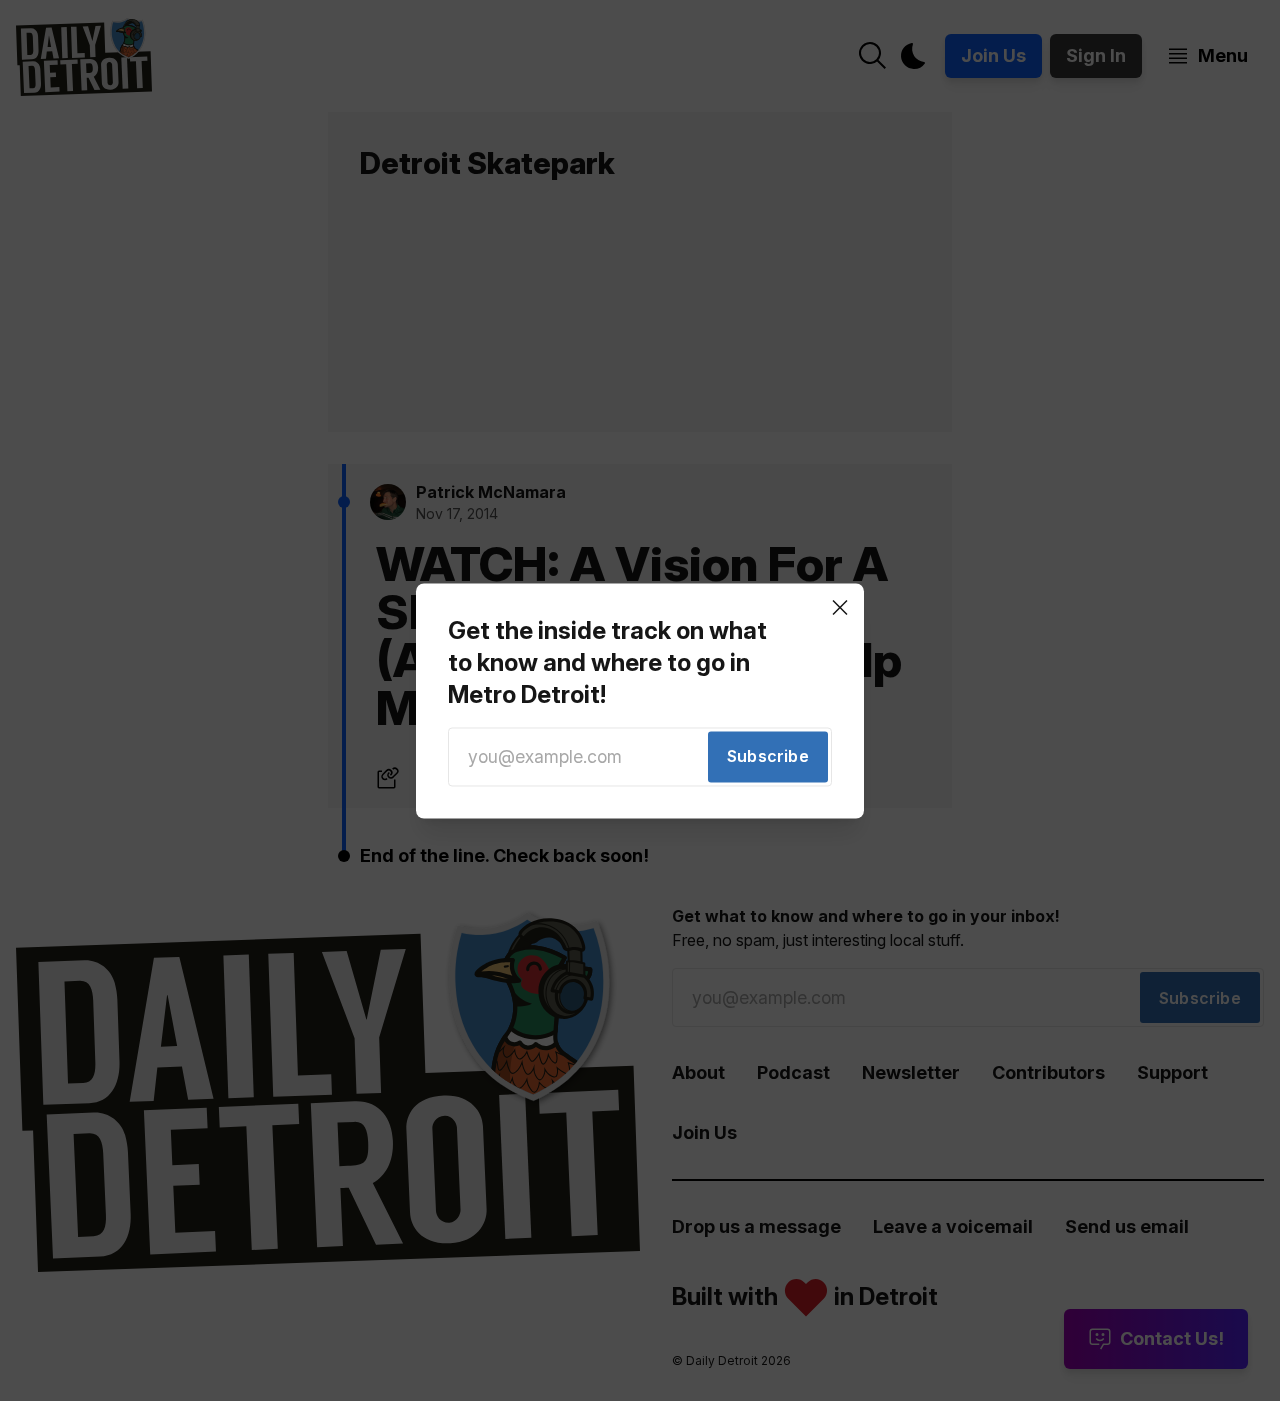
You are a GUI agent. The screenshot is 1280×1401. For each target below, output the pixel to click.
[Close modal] (840, 607)
